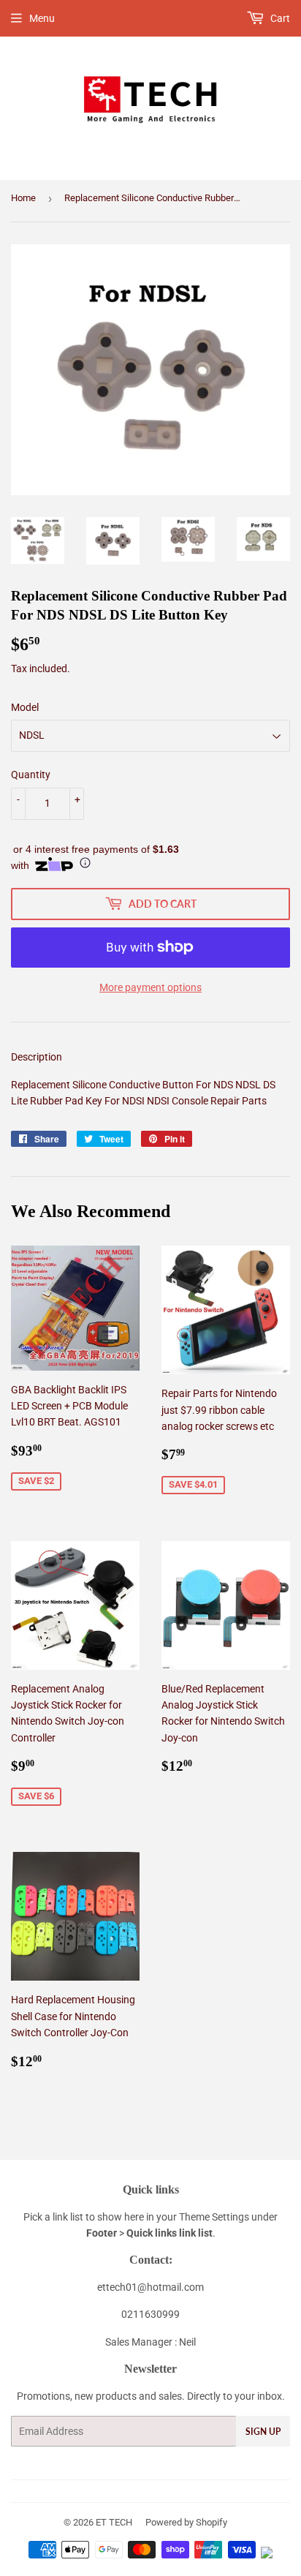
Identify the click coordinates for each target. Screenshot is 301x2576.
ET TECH (114, 2522)
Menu (42, 18)
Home (23, 198)
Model (25, 707)
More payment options (150, 987)
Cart (279, 18)
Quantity (31, 775)
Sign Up (263, 2432)
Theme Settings (214, 2217)
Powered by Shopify (186, 2522)
